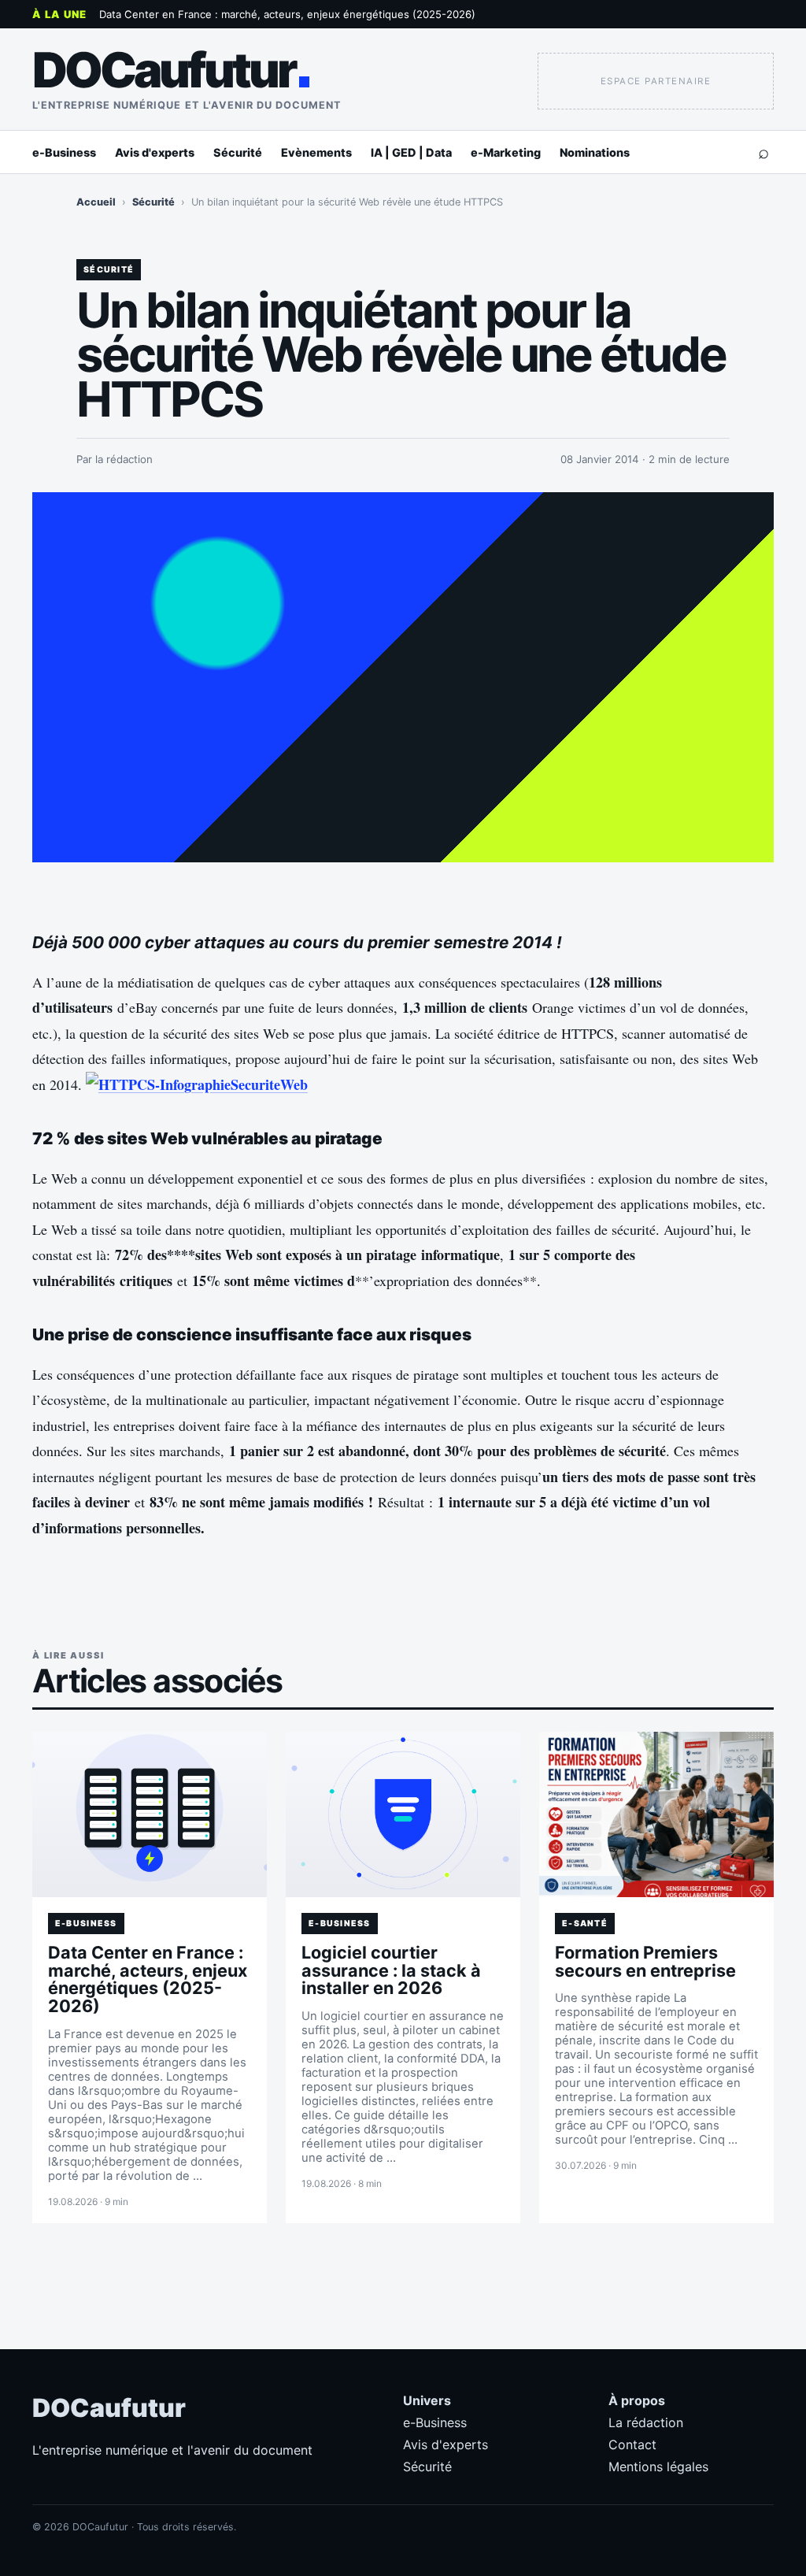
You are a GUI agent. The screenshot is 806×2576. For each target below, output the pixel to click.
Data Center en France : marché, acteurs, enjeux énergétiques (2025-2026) (287, 14)
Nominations (595, 152)
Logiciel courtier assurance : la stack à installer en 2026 (391, 1970)
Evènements (316, 152)
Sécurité (238, 152)
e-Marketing (506, 152)
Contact (632, 2444)
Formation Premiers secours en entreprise (645, 1961)
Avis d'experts (155, 152)
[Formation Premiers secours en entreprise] (656, 1814)
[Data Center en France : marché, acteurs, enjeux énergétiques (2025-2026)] (150, 1814)
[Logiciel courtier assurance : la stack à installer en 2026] (403, 1814)
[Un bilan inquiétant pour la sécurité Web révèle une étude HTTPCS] (403, 677)
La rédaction (646, 2422)
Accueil (96, 202)
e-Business (64, 152)
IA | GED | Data (411, 152)
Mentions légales (658, 2467)
